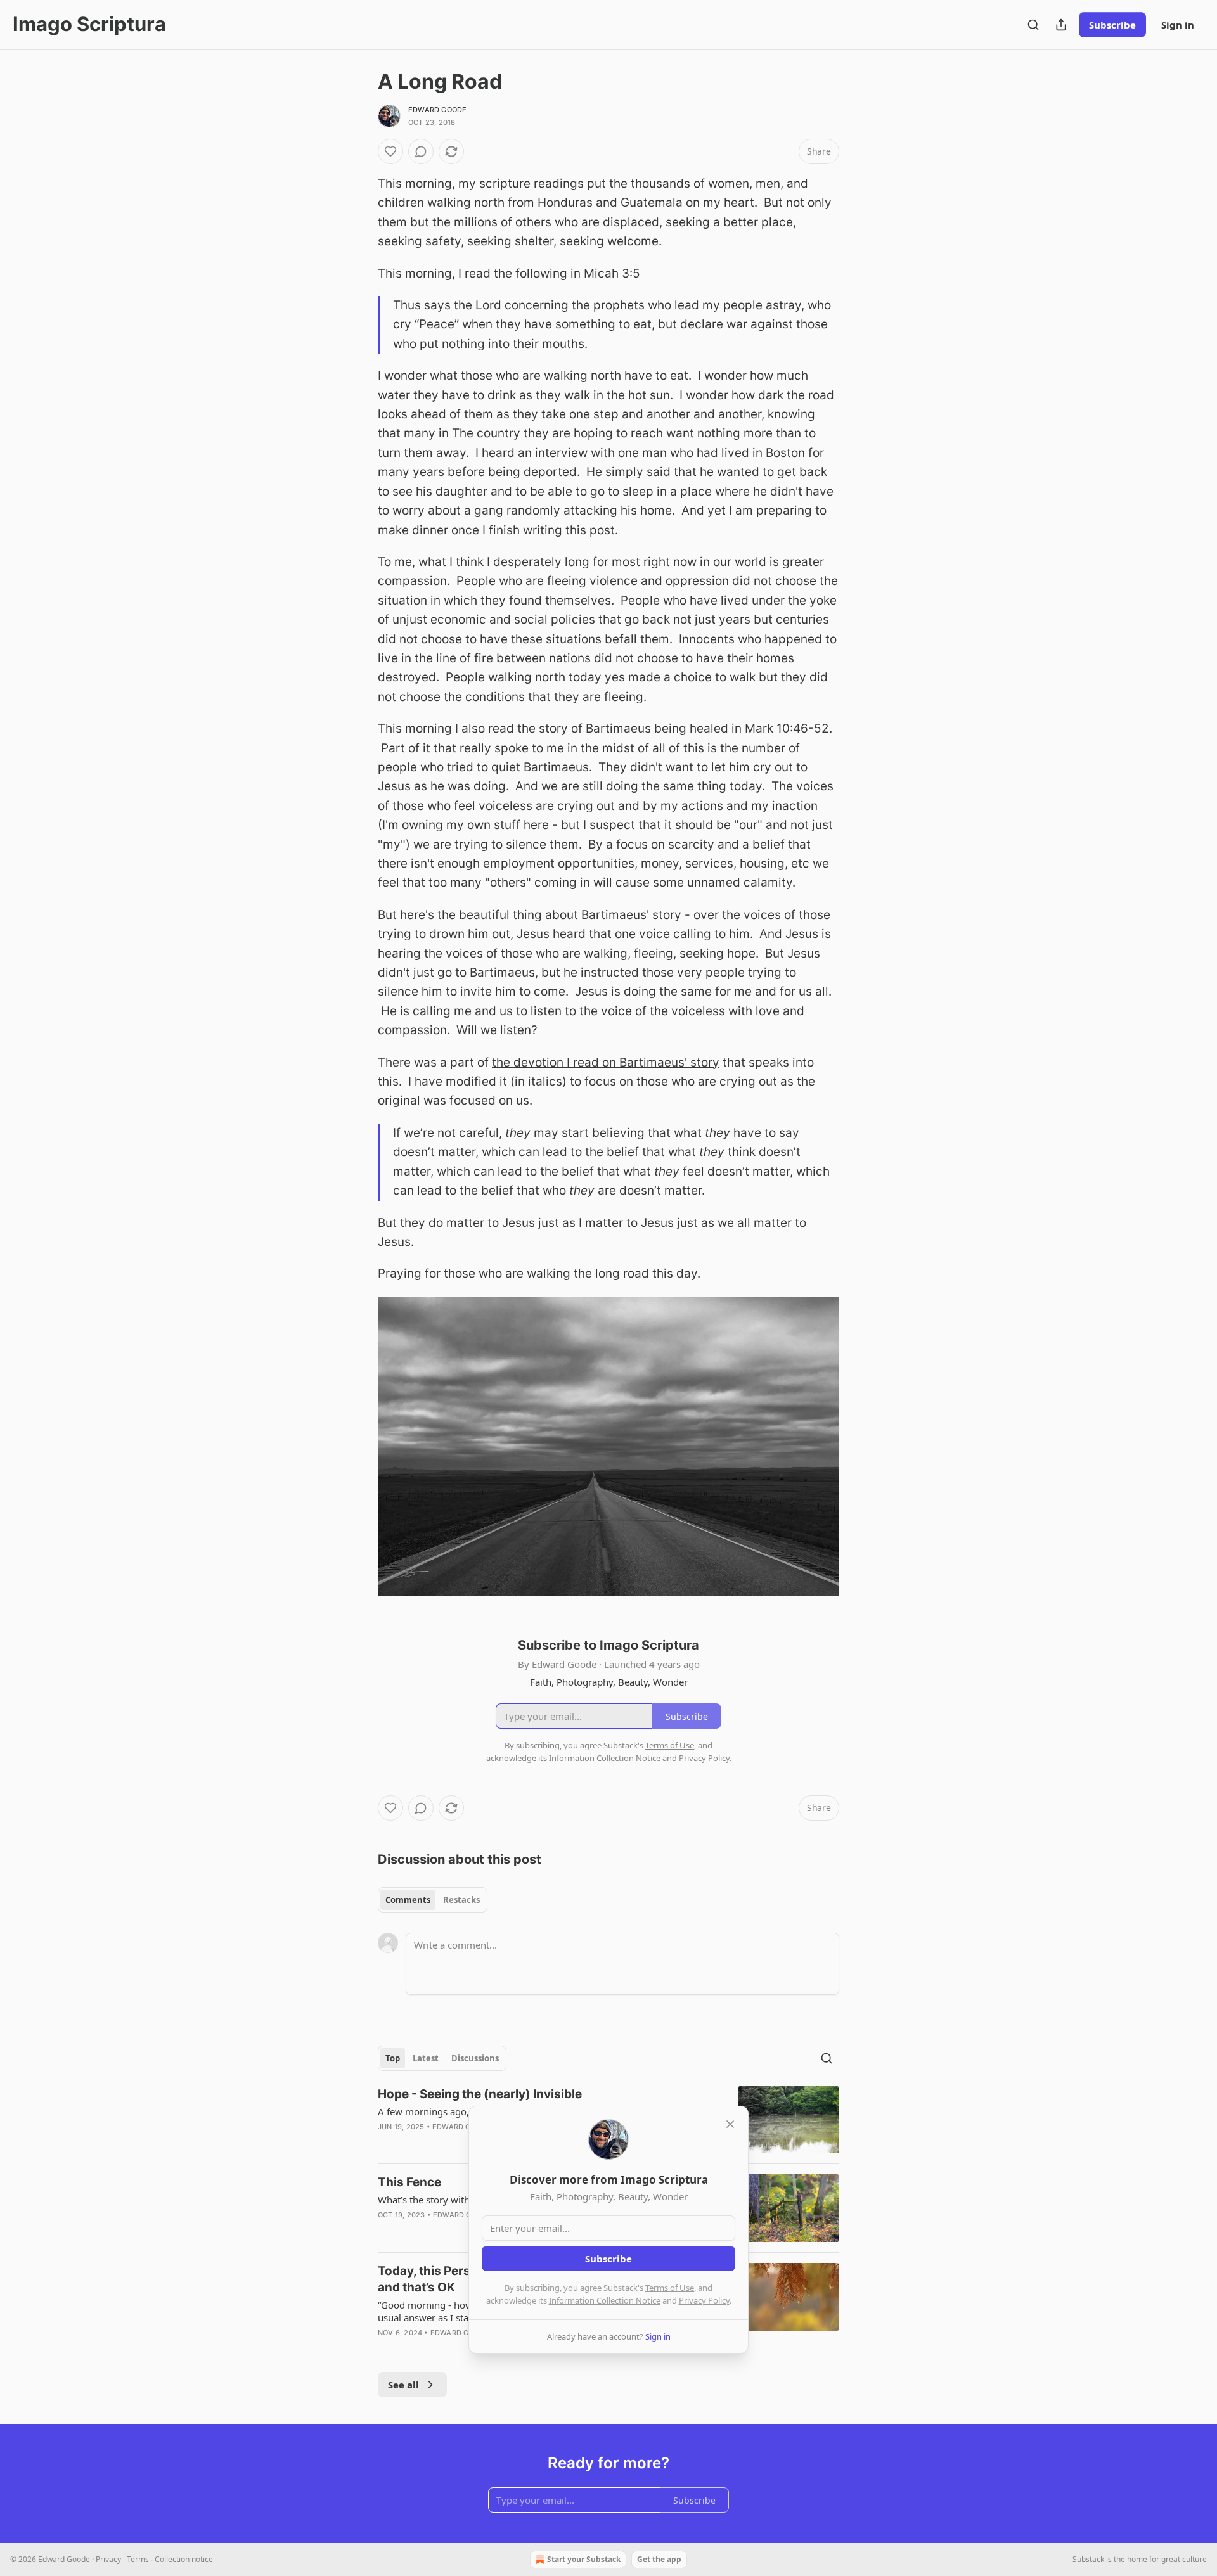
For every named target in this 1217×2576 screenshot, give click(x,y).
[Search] (1033, 25)
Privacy (108, 2559)
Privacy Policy (704, 2300)
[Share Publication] (1061, 25)
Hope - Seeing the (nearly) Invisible (480, 2094)
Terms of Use (670, 2288)
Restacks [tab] (461, 1900)
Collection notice (184, 2559)
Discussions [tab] (475, 2058)
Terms (138, 2559)
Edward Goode (437, 110)
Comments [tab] (408, 1900)
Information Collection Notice (605, 2300)
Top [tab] (393, 2058)
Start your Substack (584, 2559)
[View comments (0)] (421, 151)
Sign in (1178, 25)
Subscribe (1112, 25)
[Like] (390, 151)
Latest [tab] (426, 2058)
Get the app (659, 2559)
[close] (730, 2124)
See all (403, 2385)
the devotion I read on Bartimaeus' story (606, 1062)
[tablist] (433, 1900)
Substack (1088, 2559)
